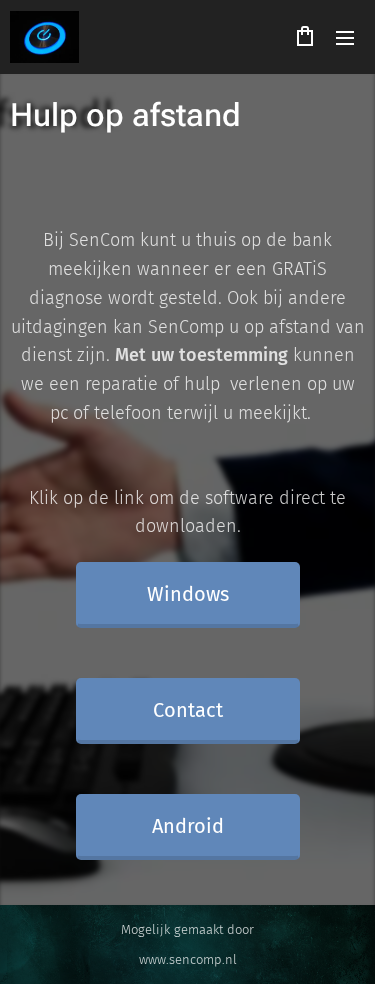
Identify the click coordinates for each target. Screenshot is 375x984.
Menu (345, 37)
